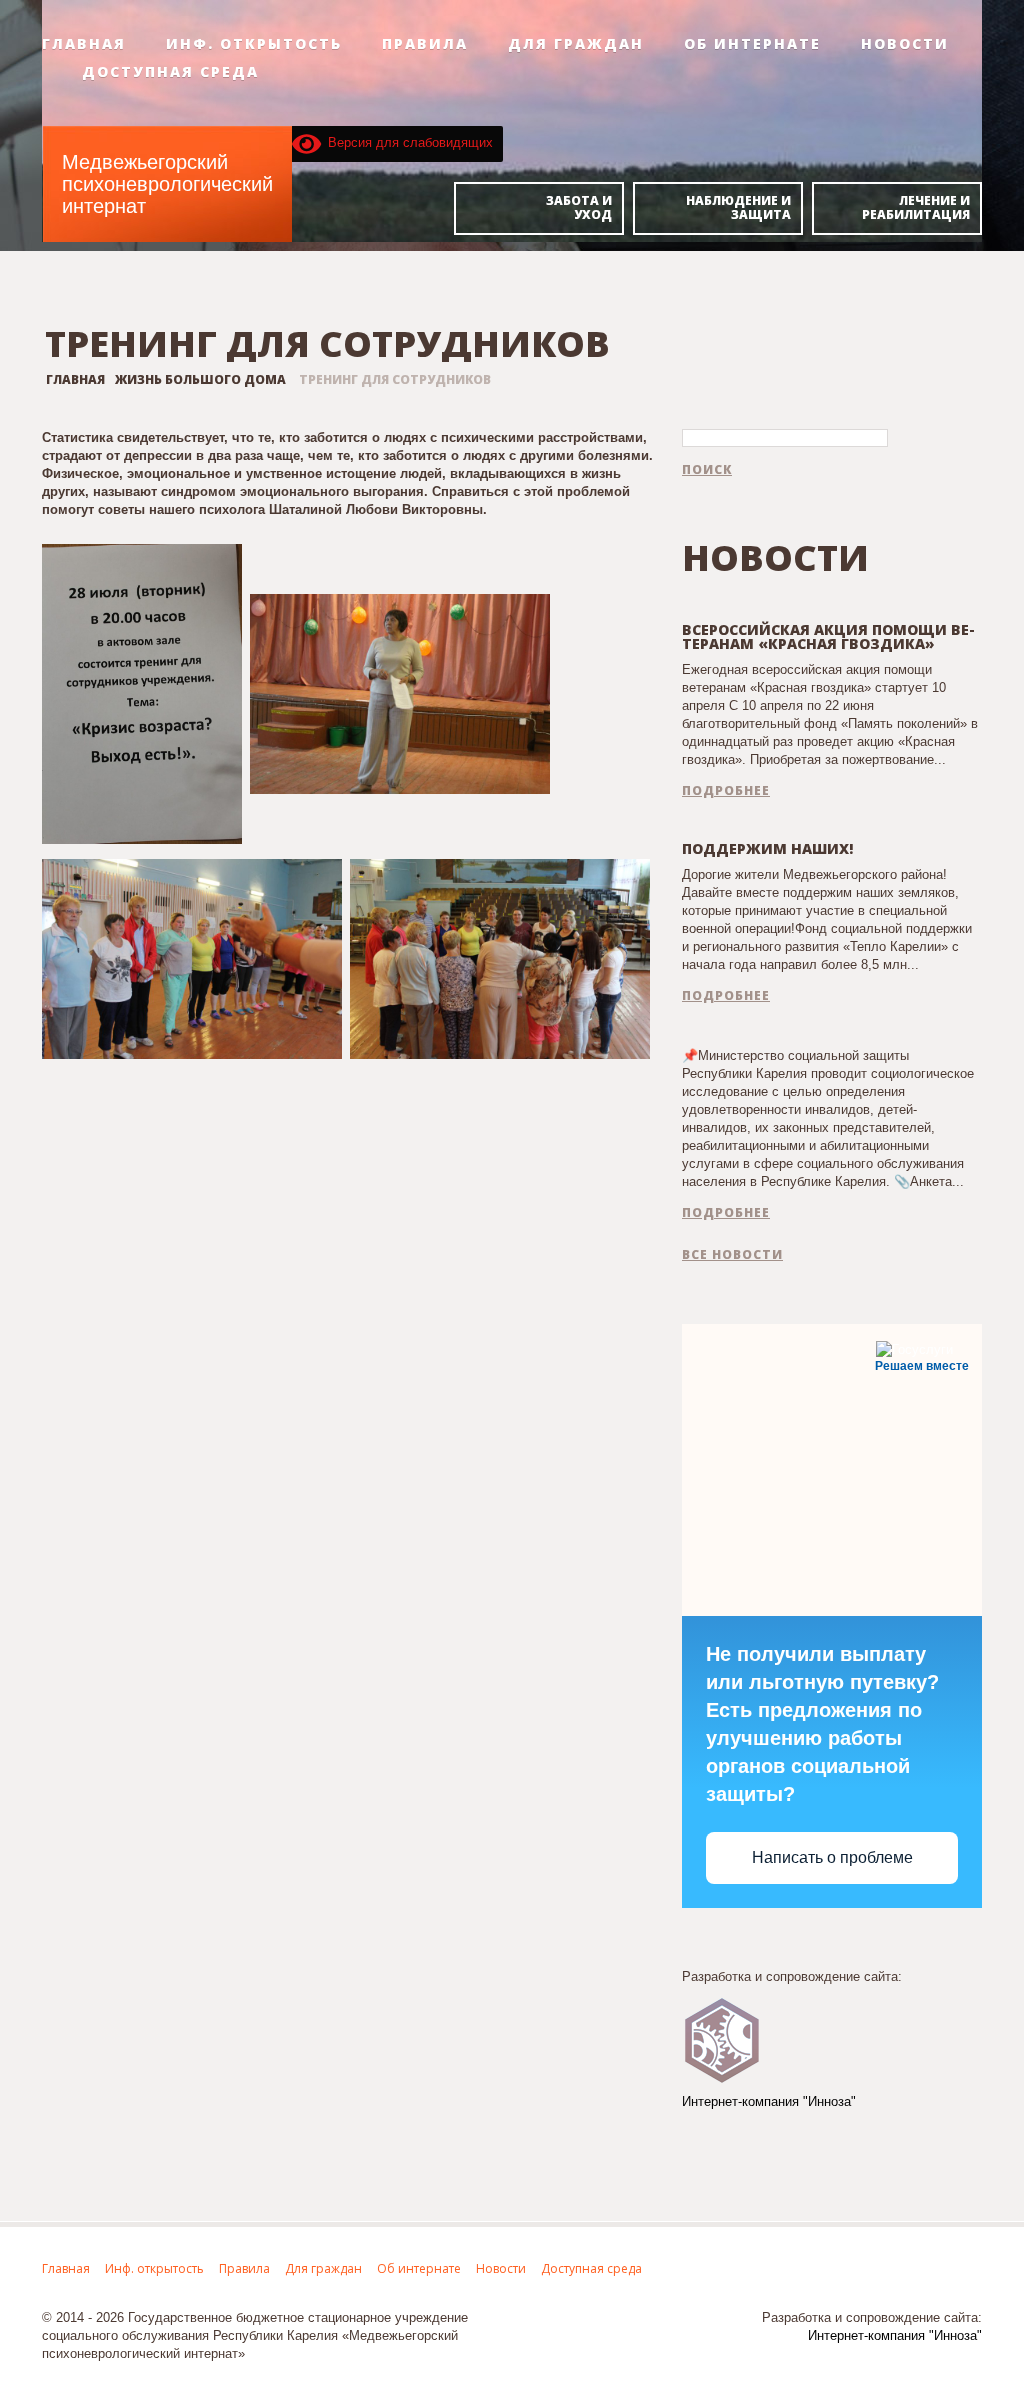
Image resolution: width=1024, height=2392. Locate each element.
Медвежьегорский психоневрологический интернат (167, 184)
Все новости (732, 1255)
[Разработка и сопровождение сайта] (722, 2038)
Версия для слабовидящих (407, 142)
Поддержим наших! (767, 848)
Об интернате (752, 44)
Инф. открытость (254, 44)
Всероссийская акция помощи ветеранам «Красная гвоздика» (828, 636)
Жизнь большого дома (200, 379)
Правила (425, 44)
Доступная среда (170, 72)
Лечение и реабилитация (916, 207)
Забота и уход (579, 207)
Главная (84, 44)
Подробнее (726, 791)
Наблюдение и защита (738, 207)
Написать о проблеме (832, 1857)
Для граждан (576, 44)
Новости (905, 44)
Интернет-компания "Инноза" (769, 2101)
